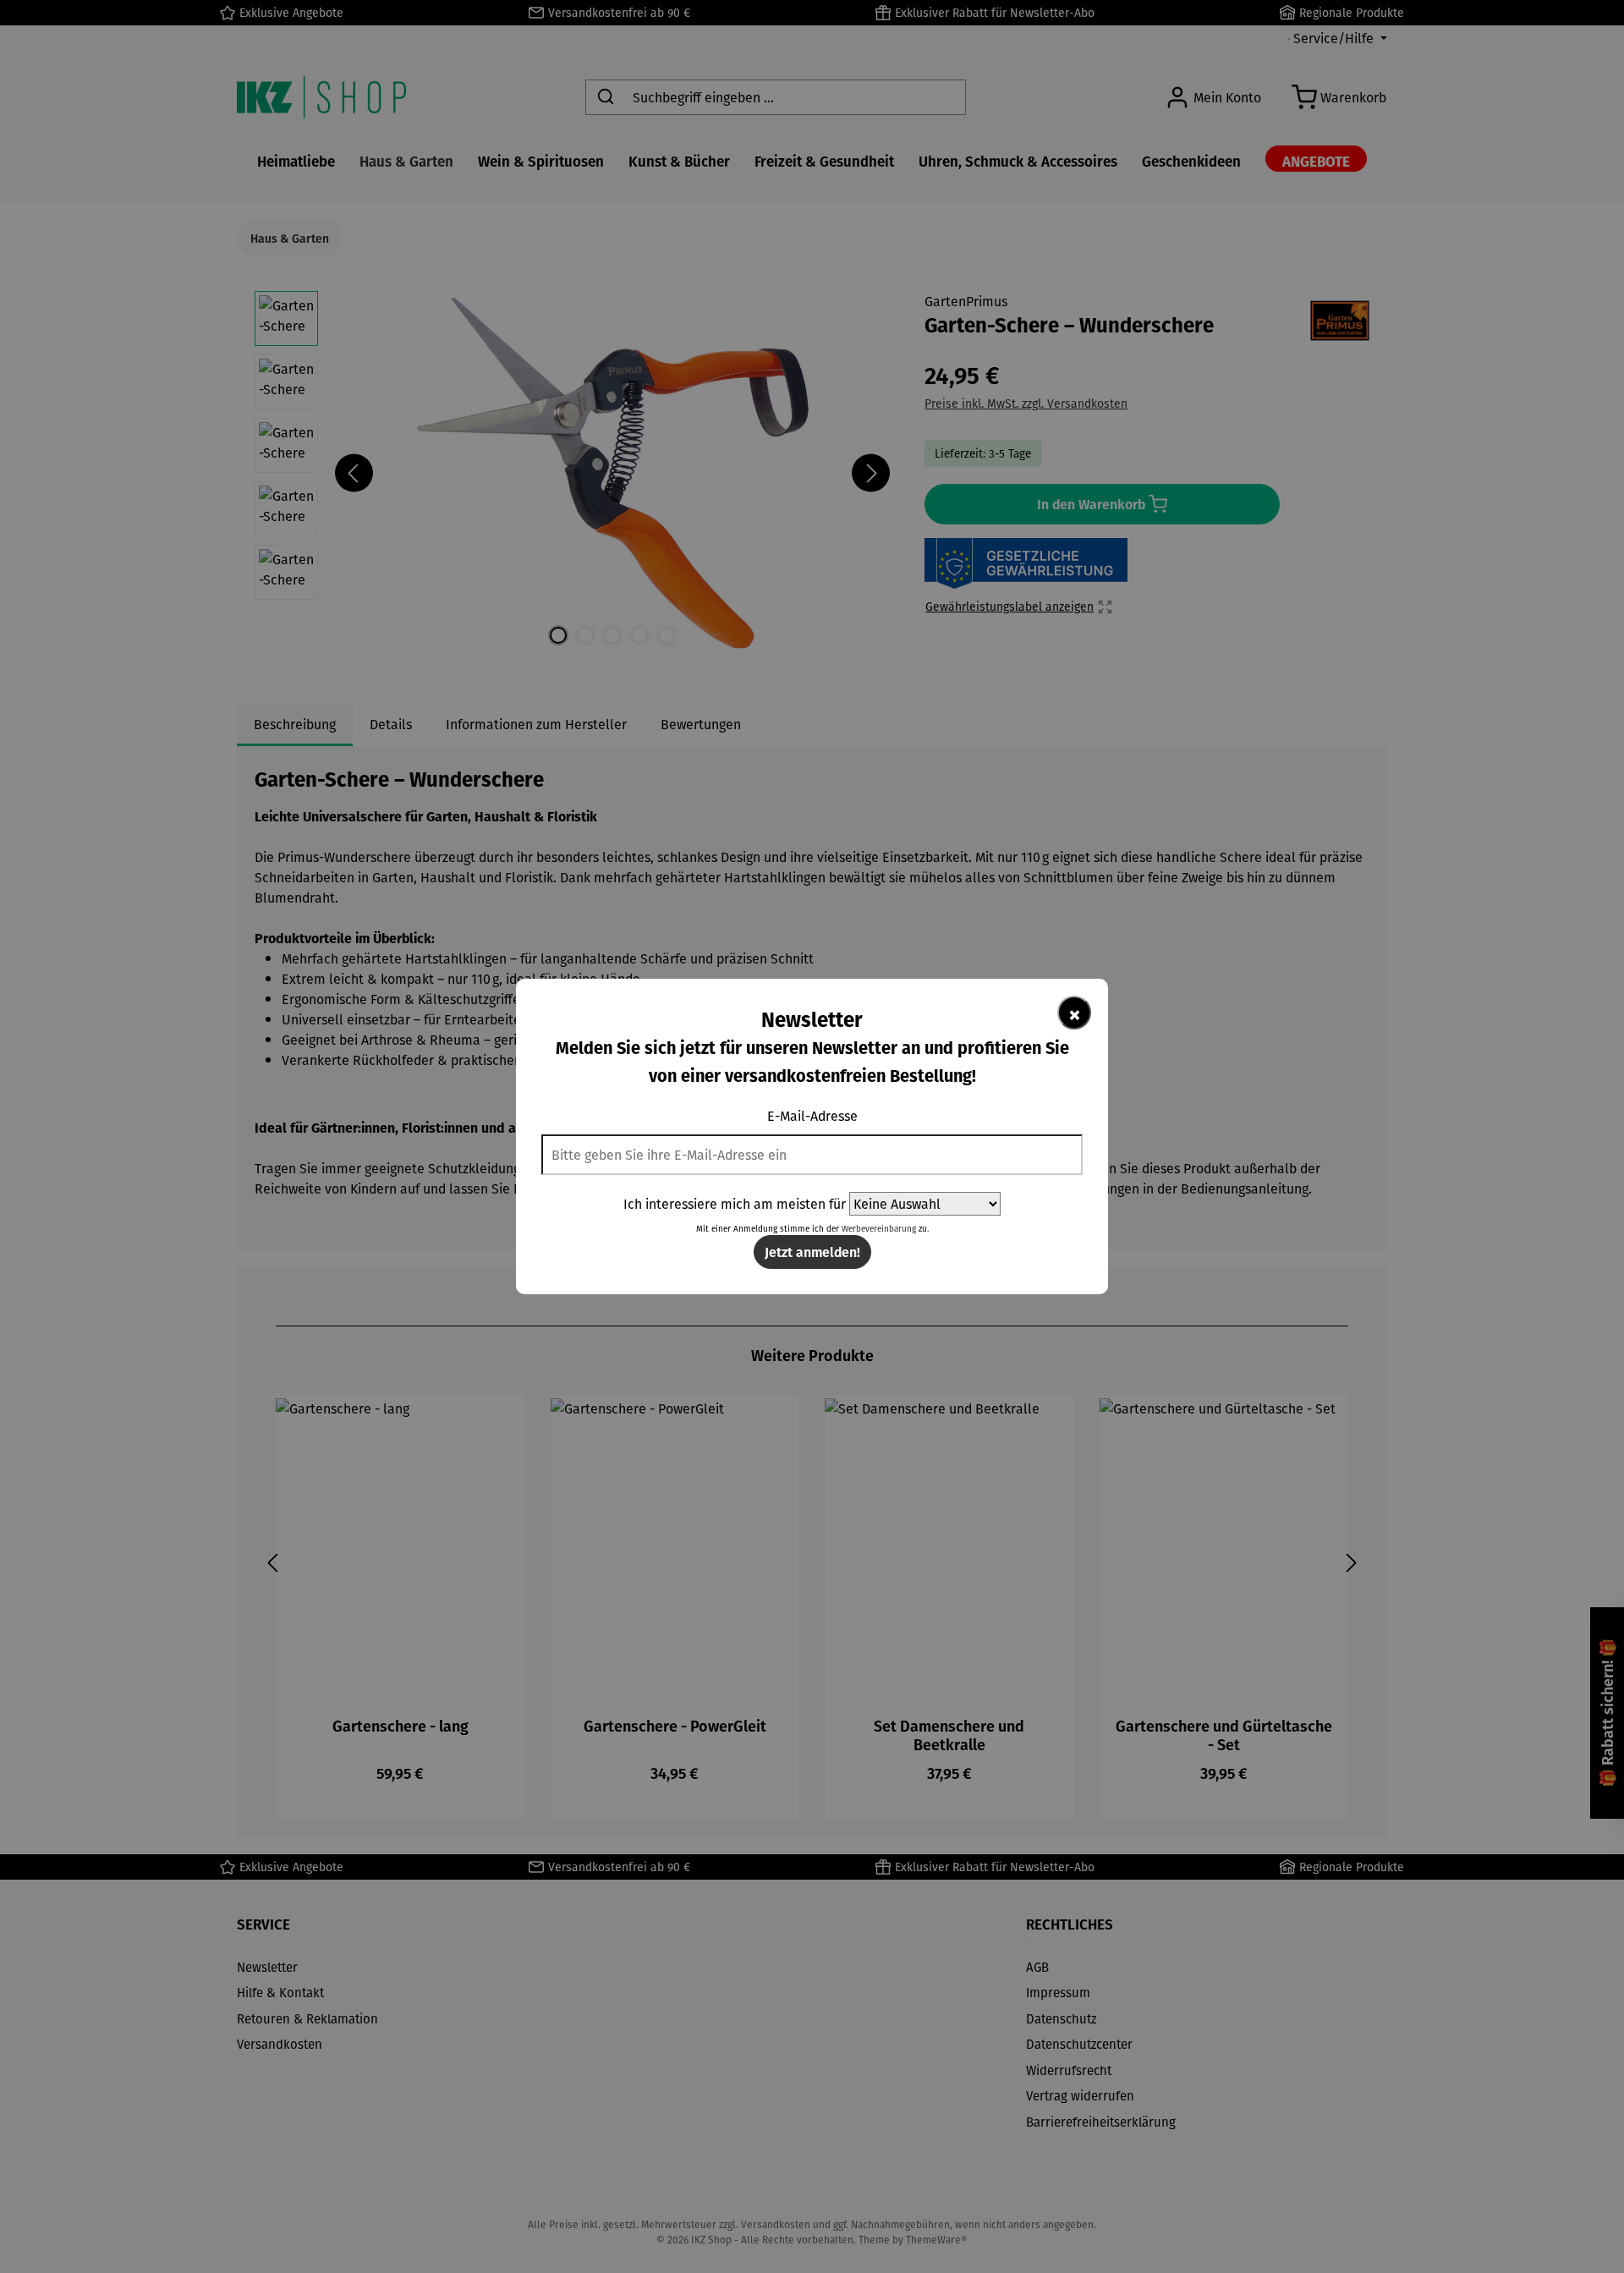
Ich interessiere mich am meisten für (735, 1204)
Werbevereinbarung (879, 1229)
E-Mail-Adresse (812, 1116)
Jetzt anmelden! (812, 1252)
